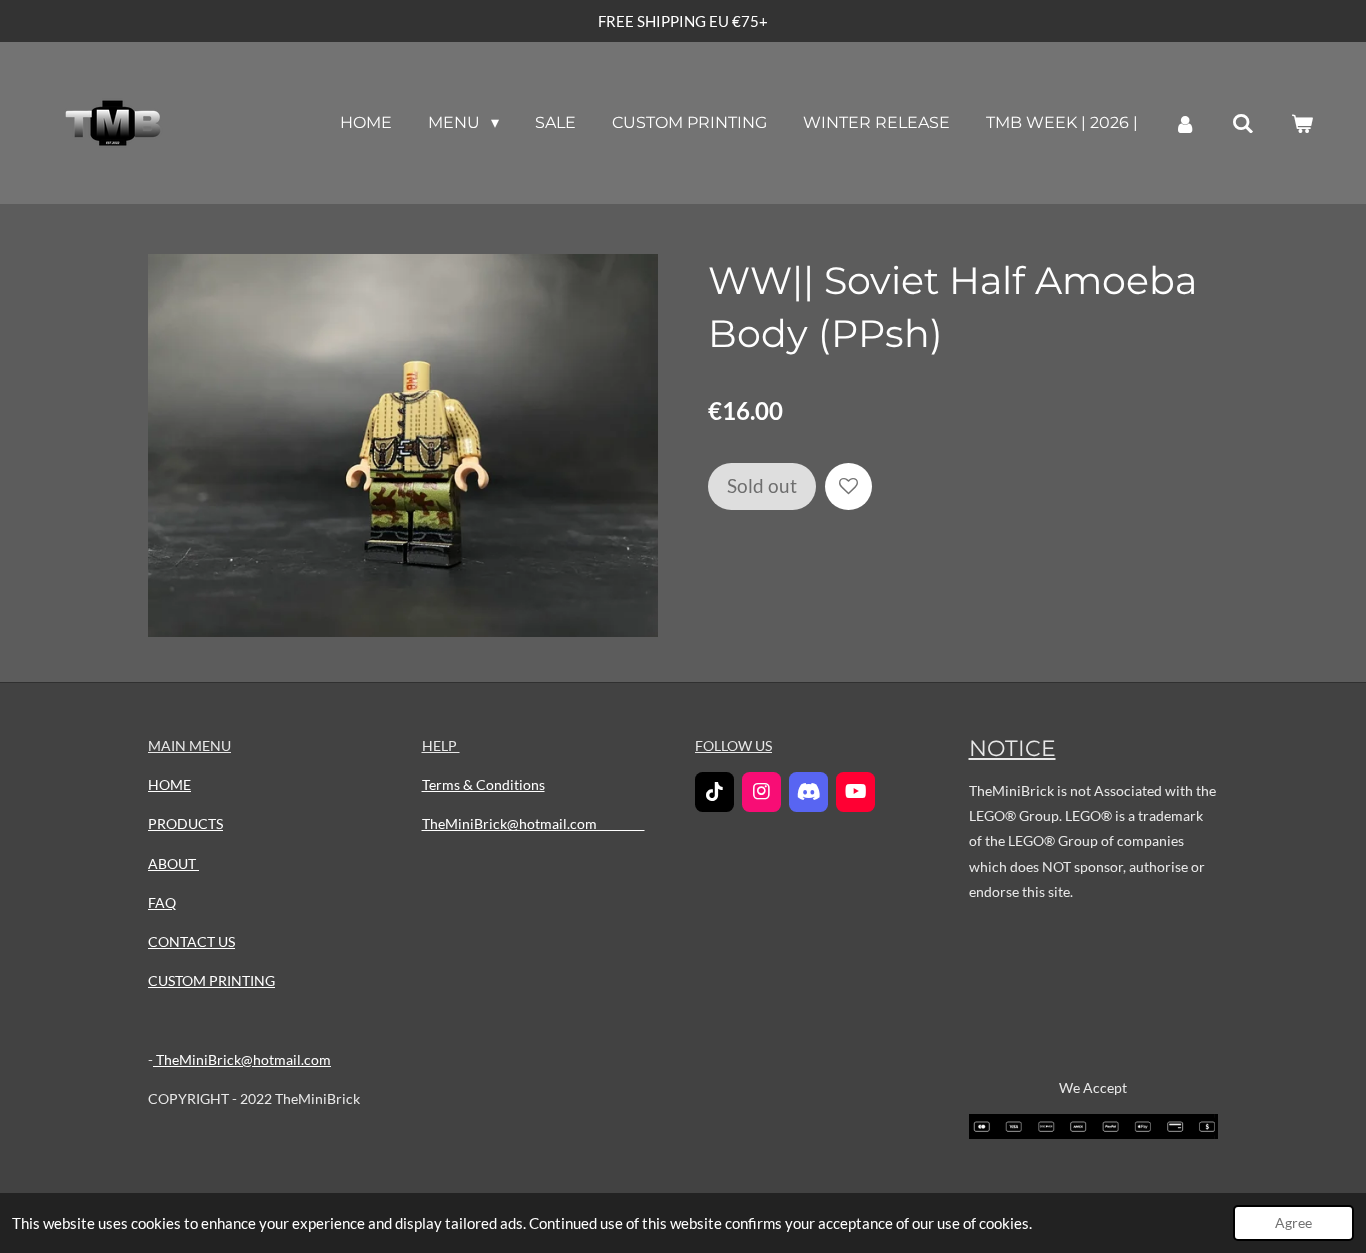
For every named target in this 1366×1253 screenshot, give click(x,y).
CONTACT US (191, 941)
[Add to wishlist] (848, 486)
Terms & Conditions (483, 784)
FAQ (162, 902)
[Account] (1185, 123)
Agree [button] (1293, 1223)
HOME (169, 784)
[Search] (1243, 123)
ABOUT (173, 863)
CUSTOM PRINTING (211, 980)
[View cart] (1302, 123)
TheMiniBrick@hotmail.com (242, 1059)
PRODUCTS (185, 823)
